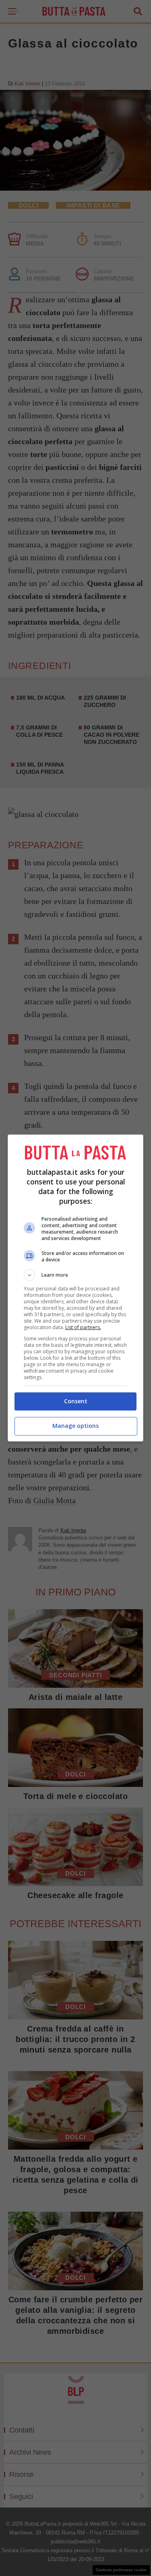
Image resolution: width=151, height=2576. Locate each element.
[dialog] (76, 1288)
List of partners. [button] (83, 1327)
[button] (76, 1275)
